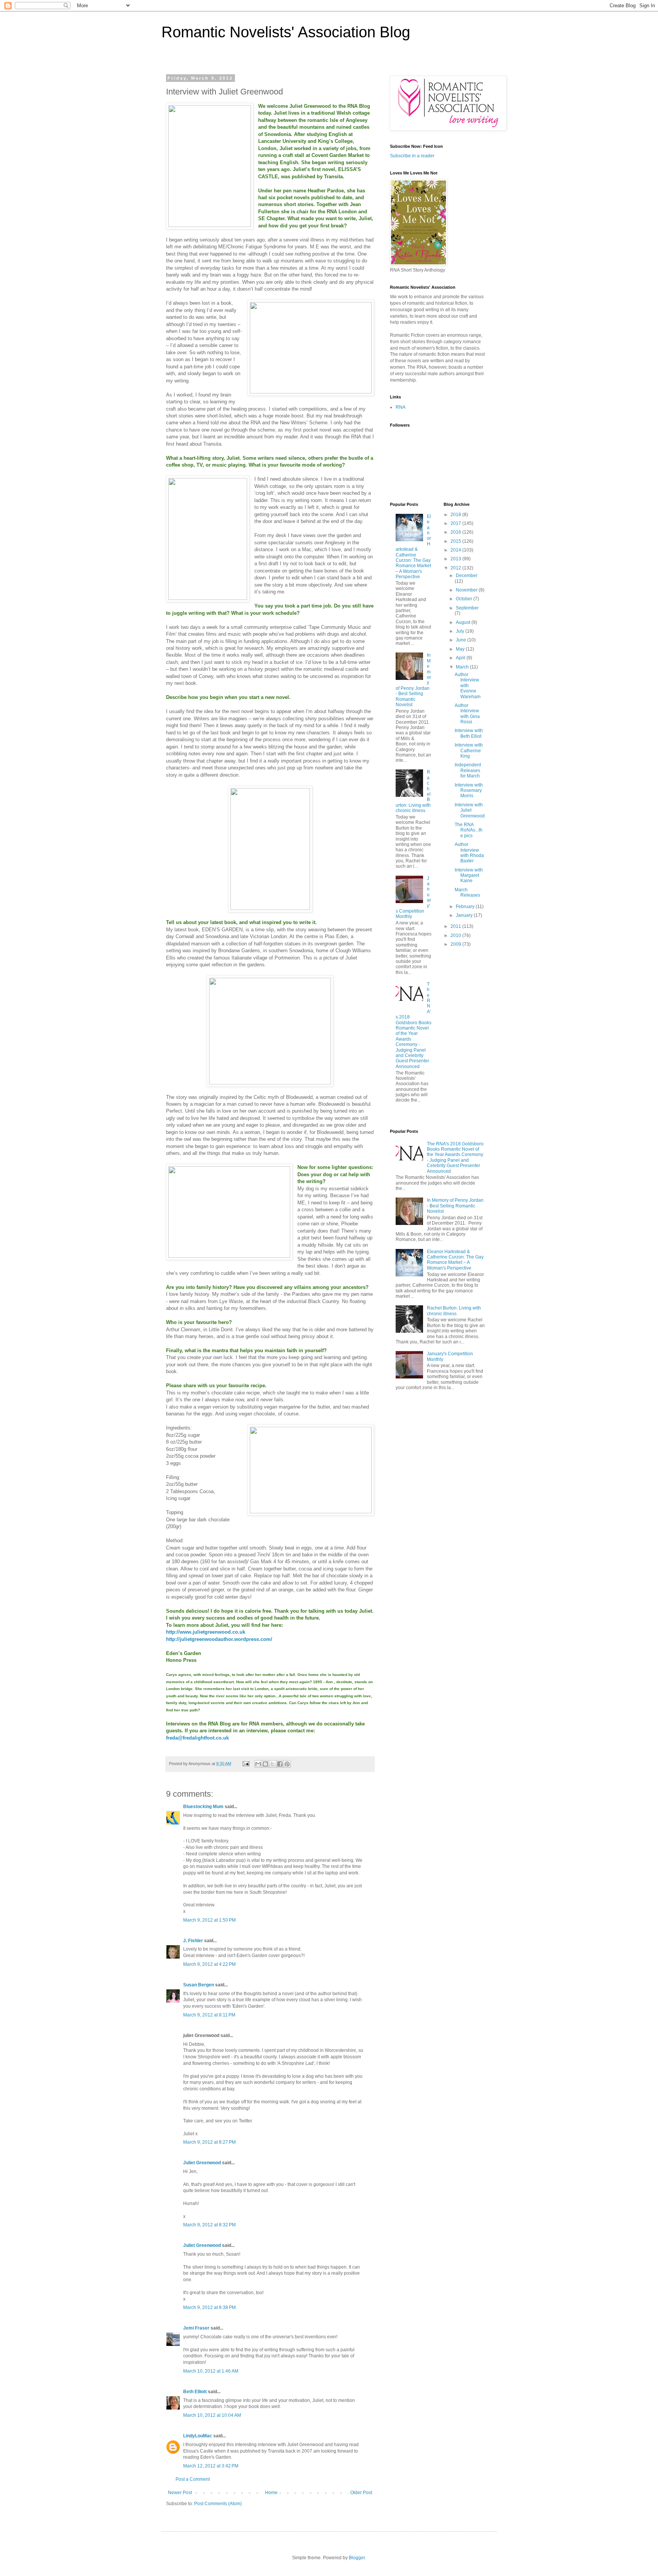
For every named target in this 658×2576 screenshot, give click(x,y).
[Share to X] (273, 1764)
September (467, 608)
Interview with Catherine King (469, 751)
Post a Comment (193, 2479)
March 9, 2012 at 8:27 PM (209, 2142)
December (467, 576)
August (464, 622)
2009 (456, 944)
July (461, 631)
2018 (456, 515)
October (465, 599)
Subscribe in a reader (412, 156)
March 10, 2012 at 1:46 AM (211, 2371)
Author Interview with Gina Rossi (467, 714)
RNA (401, 407)
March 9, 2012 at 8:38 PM (209, 2307)
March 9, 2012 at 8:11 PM (209, 2015)
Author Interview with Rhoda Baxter (469, 853)
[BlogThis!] (265, 1764)
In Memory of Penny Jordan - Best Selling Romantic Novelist (455, 1206)
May (461, 649)
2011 (456, 926)
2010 (456, 935)
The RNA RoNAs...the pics (469, 830)
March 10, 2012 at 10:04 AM (212, 2415)
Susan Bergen (199, 1985)
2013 (456, 559)
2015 (456, 541)
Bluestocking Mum (203, 1807)
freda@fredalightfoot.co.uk (197, 1738)
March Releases (467, 892)
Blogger (357, 2558)
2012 (456, 568)
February (466, 907)
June (462, 640)
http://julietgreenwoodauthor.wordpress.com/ (219, 1639)
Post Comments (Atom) (218, 2504)
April (461, 658)
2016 (456, 532)
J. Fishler (193, 1941)
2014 (456, 550)
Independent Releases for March (468, 770)
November (467, 590)
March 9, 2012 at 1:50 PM (209, 1920)
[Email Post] (246, 1764)
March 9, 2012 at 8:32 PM (209, 2225)
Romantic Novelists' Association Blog (286, 32)
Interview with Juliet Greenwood (470, 810)
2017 (456, 523)
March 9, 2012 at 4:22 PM (209, 1964)
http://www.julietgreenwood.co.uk (206, 1632)
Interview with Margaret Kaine (469, 875)
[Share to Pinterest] (287, 1764)
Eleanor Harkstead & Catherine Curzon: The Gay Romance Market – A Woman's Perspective (413, 547)
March (463, 667)
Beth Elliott (195, 2392)
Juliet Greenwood (202, 2163)
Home (271, 2493)
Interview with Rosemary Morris (469, 791)
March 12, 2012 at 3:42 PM (211, 2466)
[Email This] (258, 1764)
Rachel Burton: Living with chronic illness (454, 1311)
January (465, 915)
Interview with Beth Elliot (469, 733)
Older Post (361, 2493)
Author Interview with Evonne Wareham (468, 686)
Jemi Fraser (196, 2328)
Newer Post (180, 2493)
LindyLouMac (198, 2436)
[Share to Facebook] (280, 1764)
